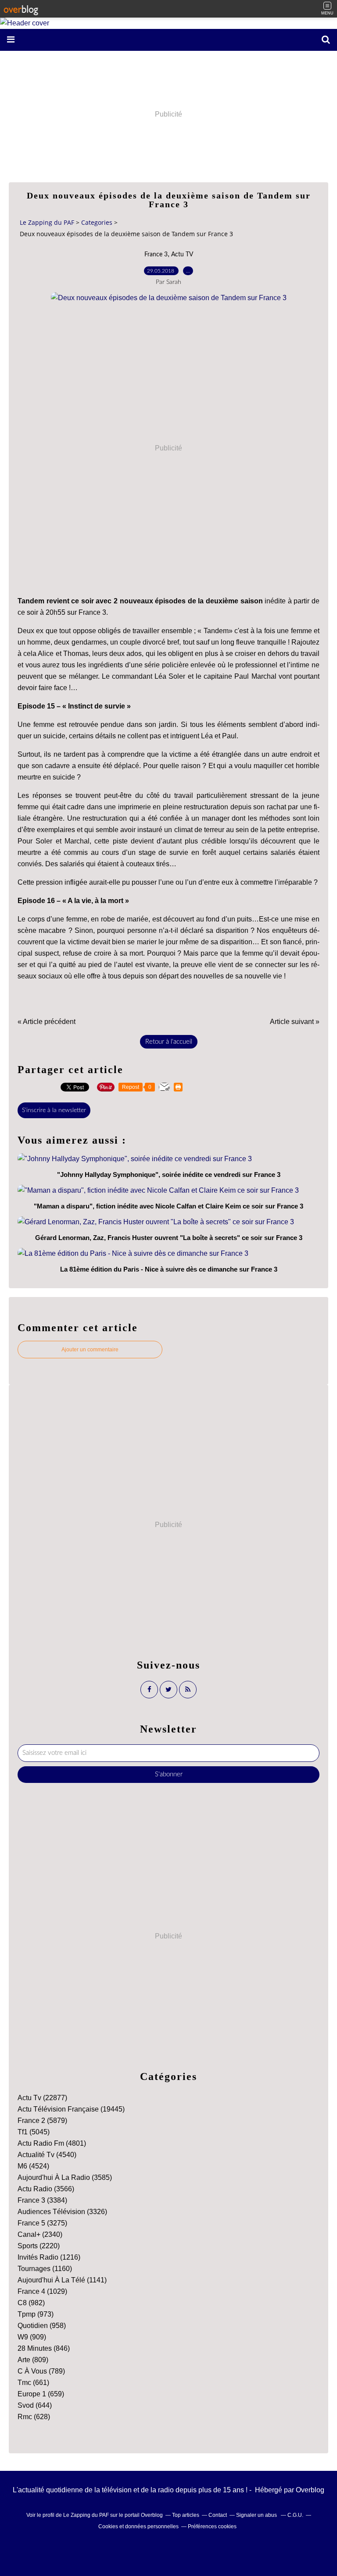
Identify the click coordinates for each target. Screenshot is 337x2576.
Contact (218, 2515)
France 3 (156, 255)
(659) (41, 2394)
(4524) (33, 2166)
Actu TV (182, 255)
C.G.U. (295, 2515)
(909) (32, 2337)
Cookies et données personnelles (138, 2526)
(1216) (49, 2257)
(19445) (71, 2109)
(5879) (42, 2121)
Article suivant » (295, 1022)
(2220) (39, 2246)
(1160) (45, 2269)
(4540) (47, 2155)
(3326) (62, 2212)
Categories (97, 222)
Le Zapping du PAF (47, 222)
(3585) (65, 2177)
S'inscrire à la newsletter (54, 1110)
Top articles (186, 2515)
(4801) (52, 2143)
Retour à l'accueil (169, 1042)
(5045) (34, 2132)
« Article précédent (47, 1022)
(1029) (42, 2291)
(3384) (42, 2200)
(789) (41, 2371)
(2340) (40, 2234)
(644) (35, 2405)
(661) (33, 2383)
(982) (31, 2303)
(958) (42, 2326)
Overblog (310, 2490)
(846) (44, 2348)
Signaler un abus (257, 2515)
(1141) (62, 2280)
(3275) (42, 2223)
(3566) (46, 2189)
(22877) (42, 2098)
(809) (33, 2360)
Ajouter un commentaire (90, 1350)
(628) (34, 2417)
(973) (36, 2314)
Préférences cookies (212, 2526)
